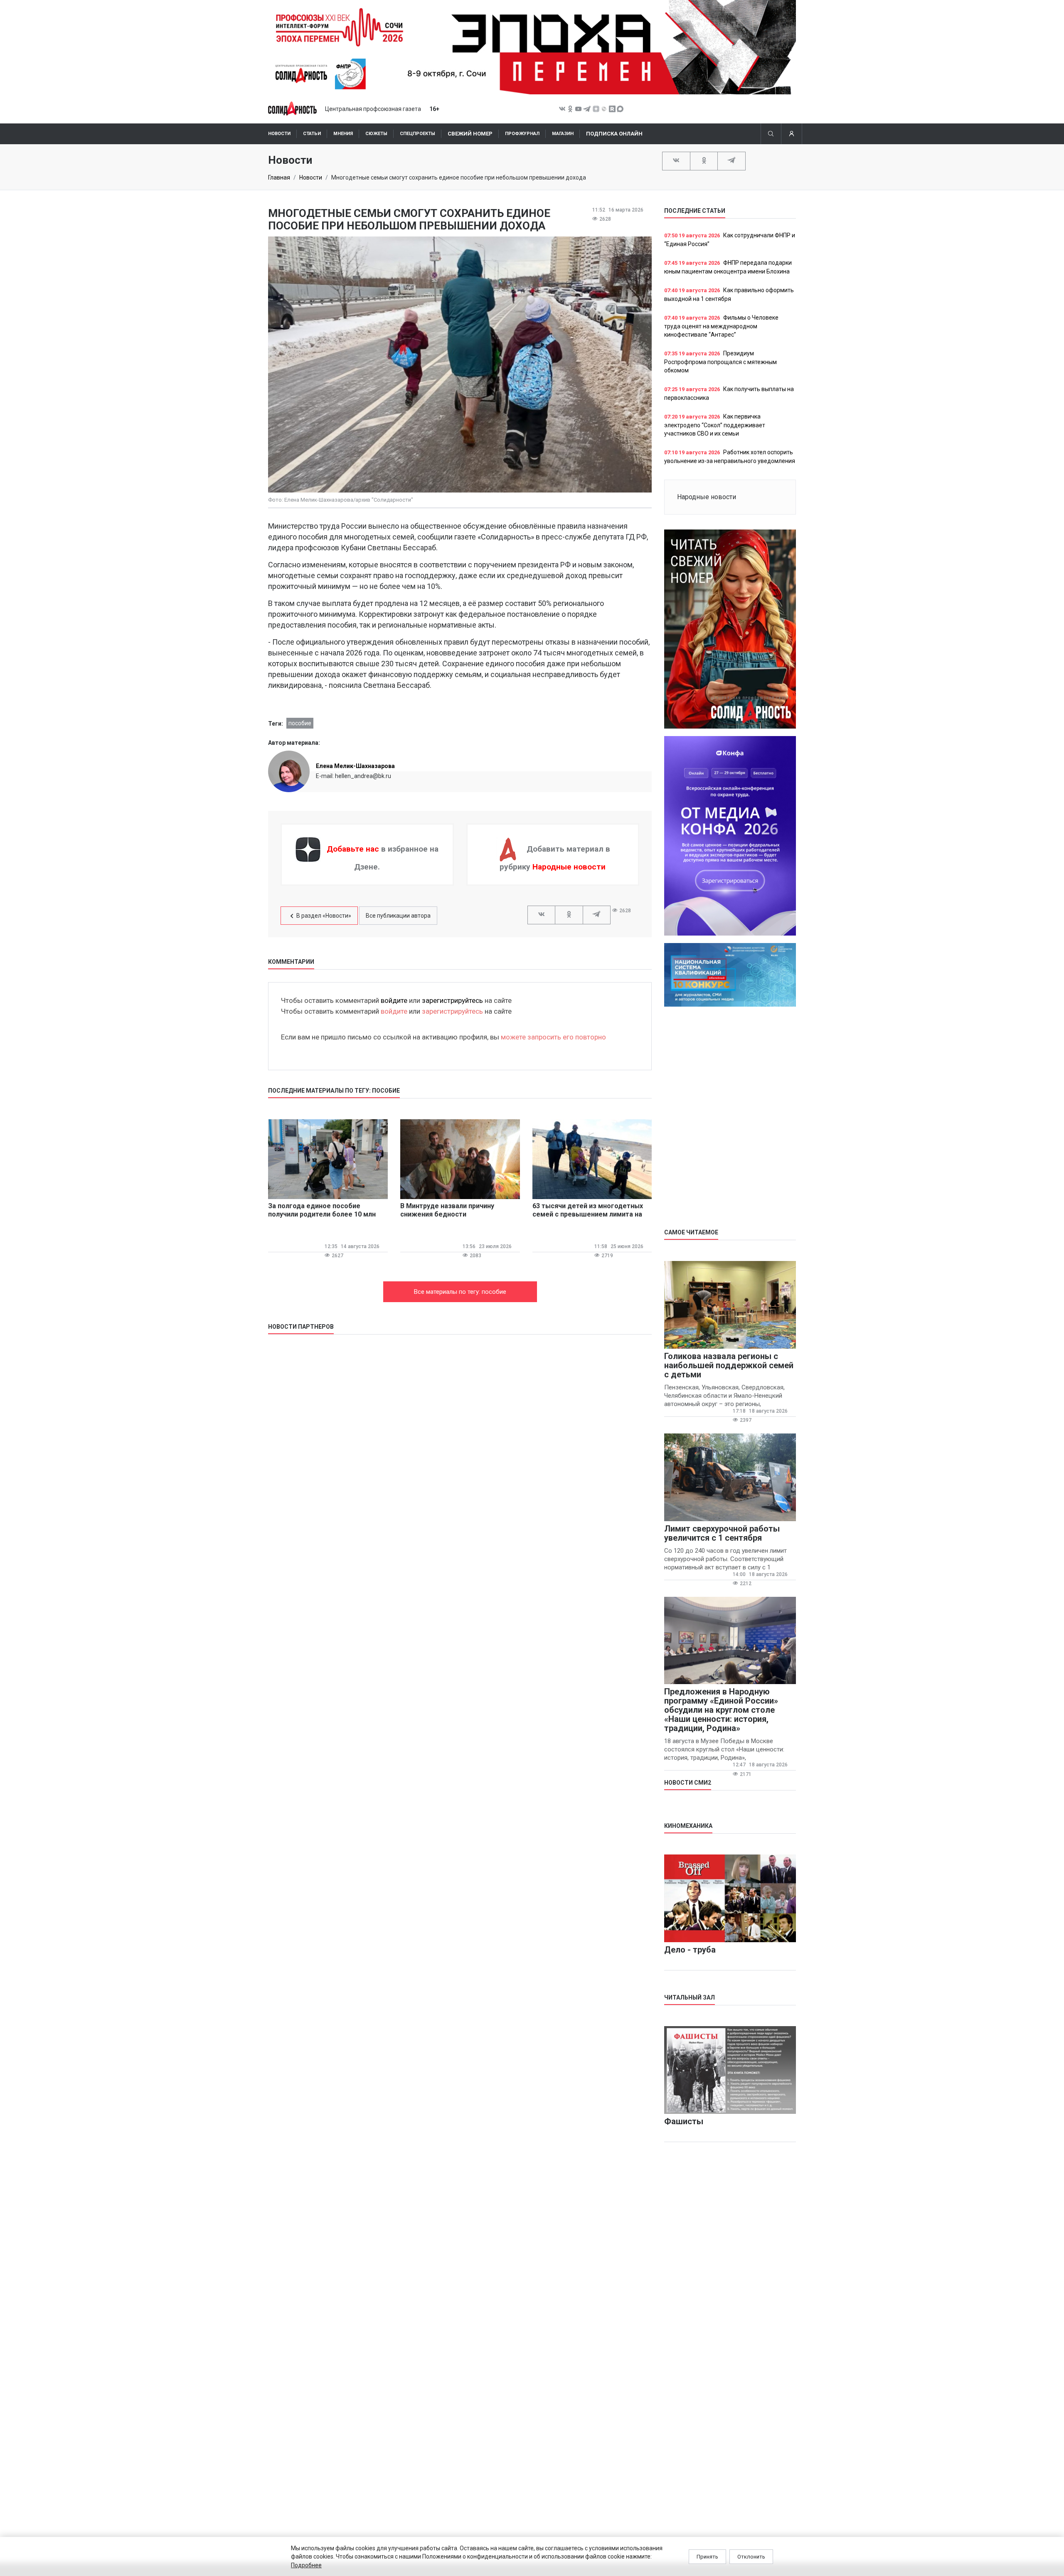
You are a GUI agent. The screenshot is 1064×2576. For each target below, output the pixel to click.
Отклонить (751, 2557)
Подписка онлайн (614, 134)
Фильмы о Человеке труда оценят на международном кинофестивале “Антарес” (721, 326)
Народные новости (569, 867)
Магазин (563, 134)
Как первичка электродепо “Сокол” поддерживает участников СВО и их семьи (715, 425)
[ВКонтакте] (676, 160)
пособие (300, 723)
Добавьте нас (353, 849)
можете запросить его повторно (553, 1037)
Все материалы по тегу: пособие (460, 1292)
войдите (394, 1000)
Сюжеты (376, 134)
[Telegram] (731, 160)
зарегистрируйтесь (452, 1000)
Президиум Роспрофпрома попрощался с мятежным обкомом (720, 362)
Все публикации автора (398, 916)
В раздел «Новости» (324, 916)
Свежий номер (470, 134)
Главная (279, 177)
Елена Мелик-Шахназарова (355, 766)
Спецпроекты (417, 134)
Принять (707, 2557)
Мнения (343, 134)
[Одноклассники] (704, 160)
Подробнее (306, 2565)
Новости (279, 134)
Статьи (312, 134)
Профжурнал (522, 134)
